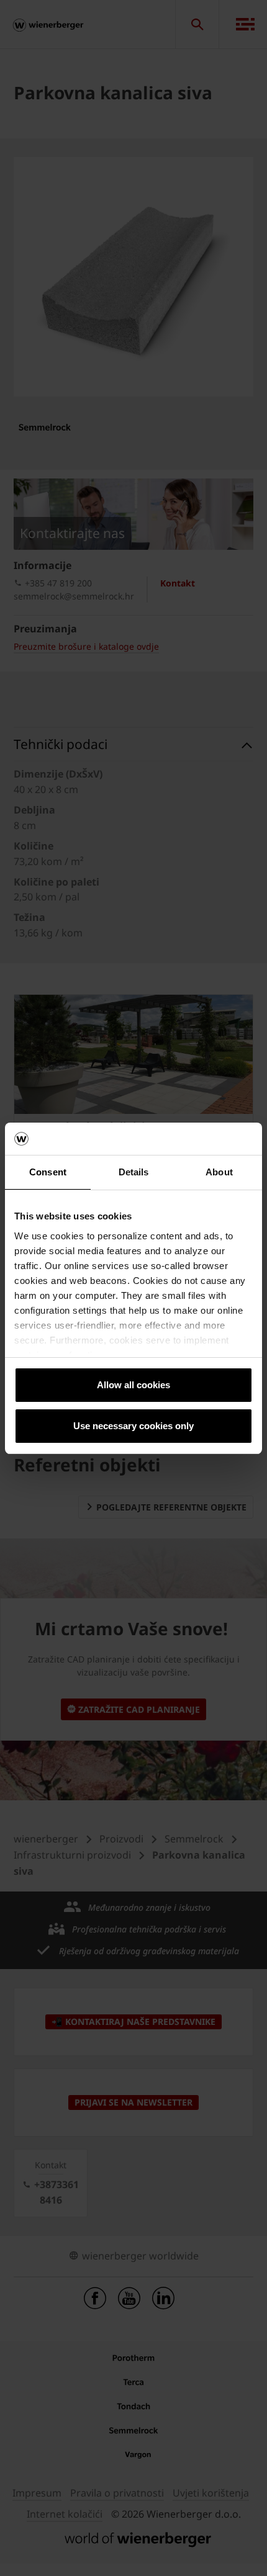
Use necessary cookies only (133, 1426)
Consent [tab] (48, 1172)
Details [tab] (134, 1172)
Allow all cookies (133, 1385)
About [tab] (219, 1172)
